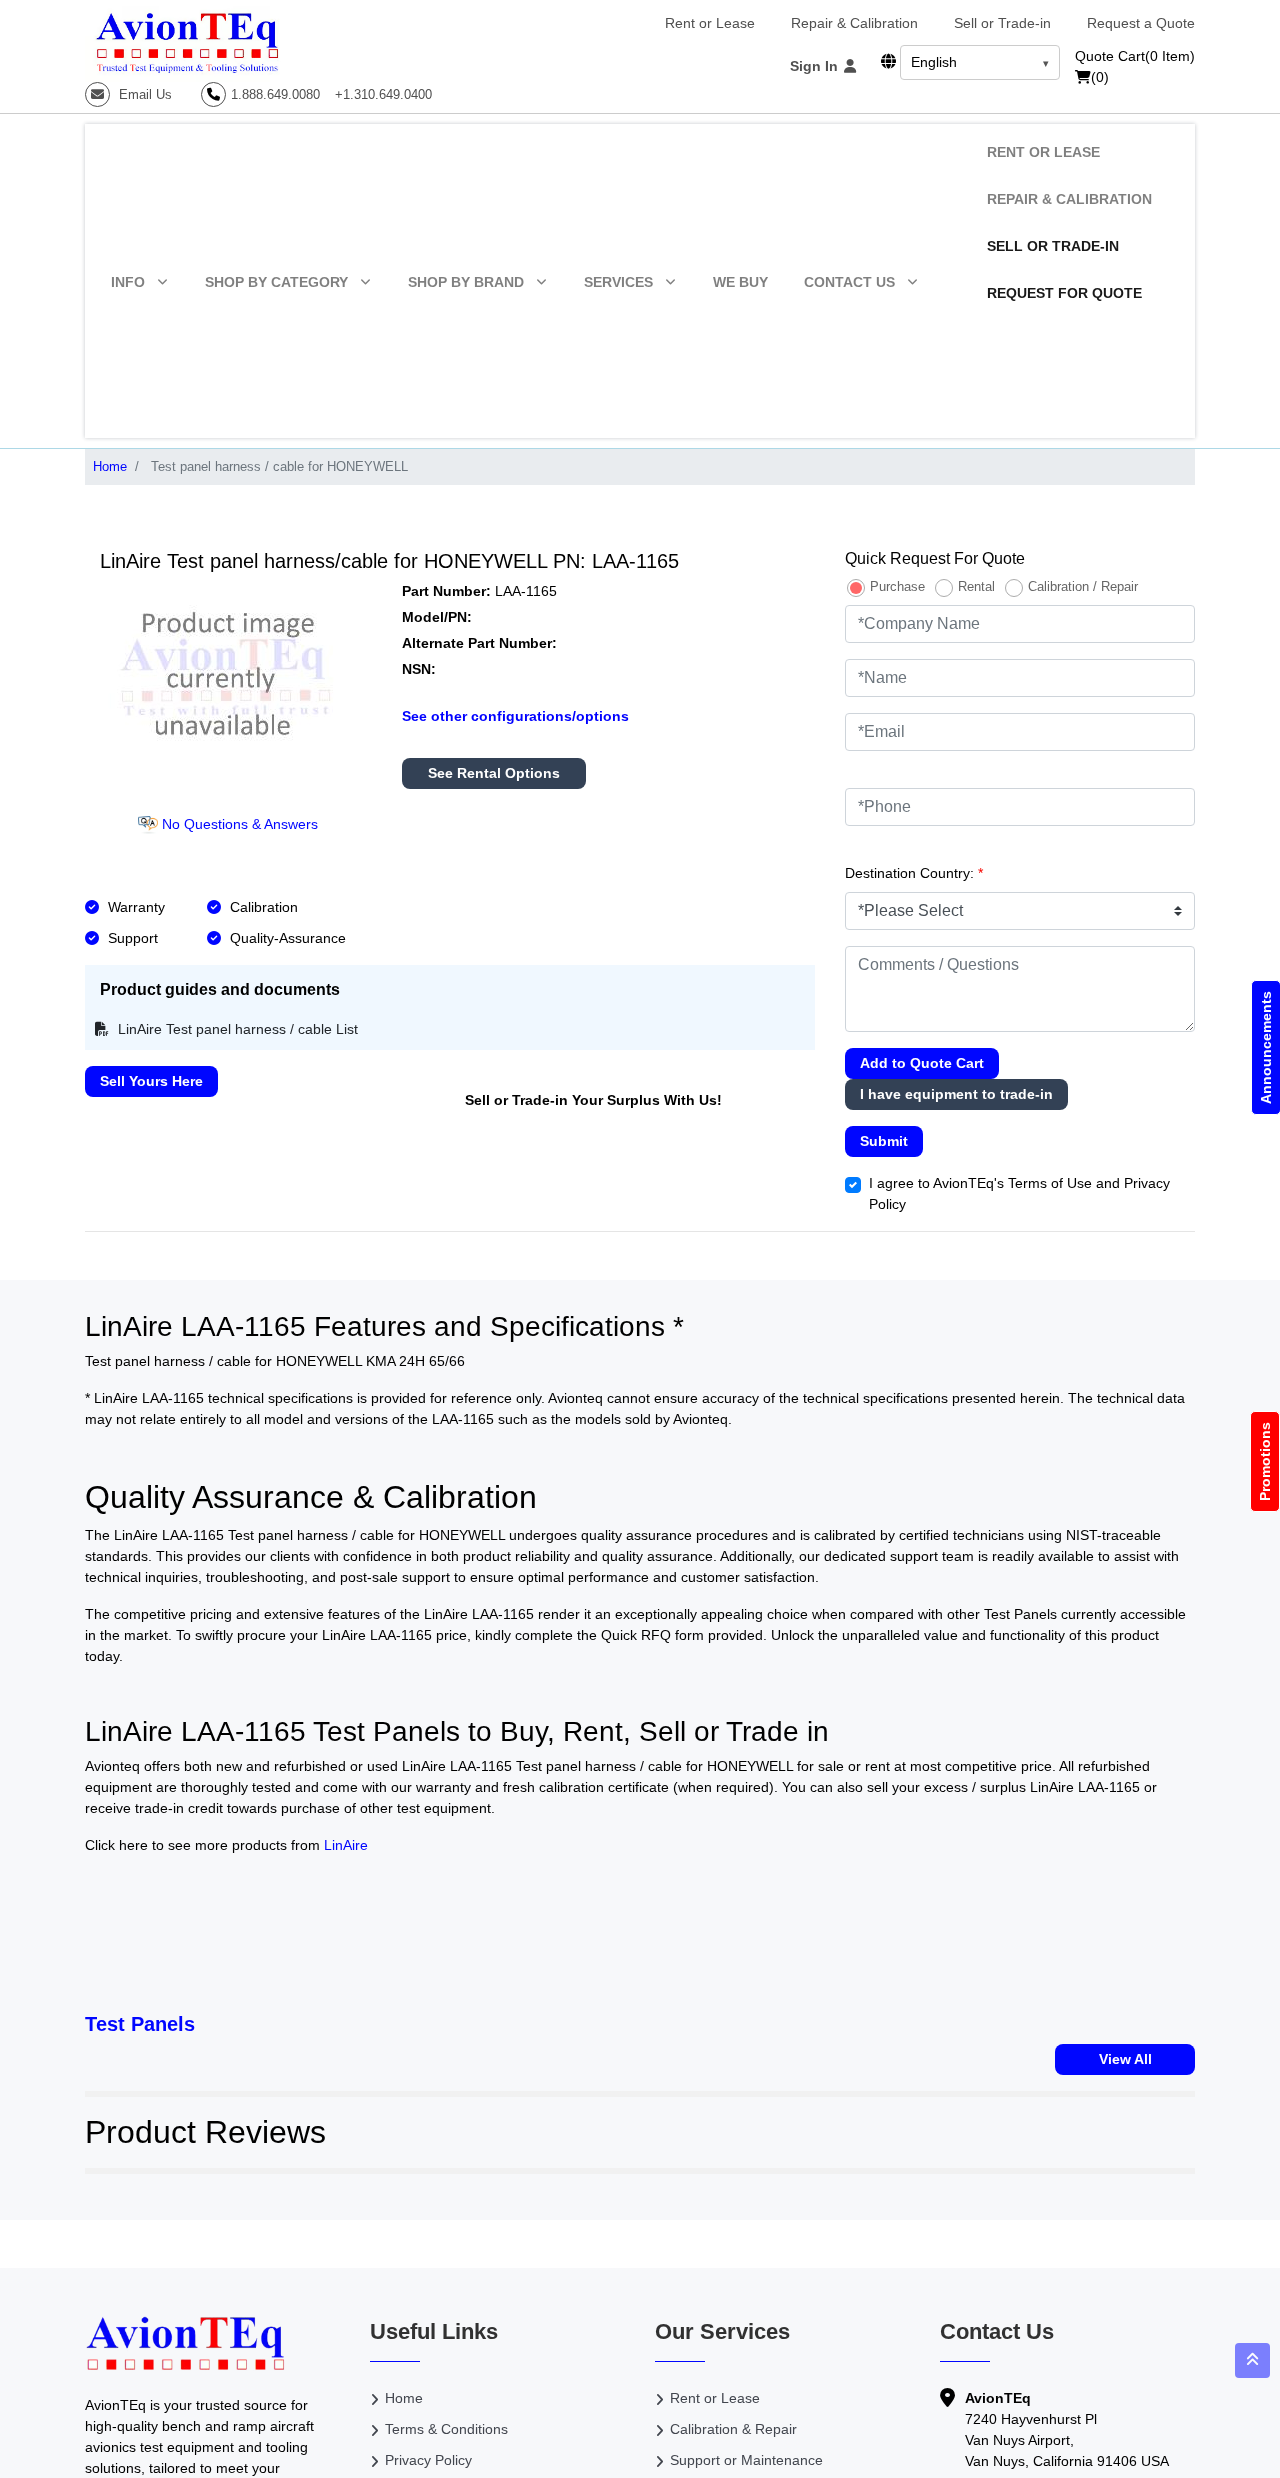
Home (110, 466)
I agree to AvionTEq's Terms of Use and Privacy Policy (1019, 1193)
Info (128, 282)
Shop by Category (276, 282)
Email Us (143, 94)
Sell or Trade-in (1002, 23)
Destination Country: (914, 873)
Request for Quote (1064, 293)
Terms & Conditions (446, 2429)
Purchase (897, 586)
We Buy (740, 282)
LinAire (346, 1845)
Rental (976, 586)
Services (618, 282)
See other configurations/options (515, 716)
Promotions (1265, 1461)
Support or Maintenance (746, 2460)
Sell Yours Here (151, 1081)
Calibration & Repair (733, 2429)
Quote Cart (1135, 56)
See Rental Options (494, 773)
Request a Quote (1141, 23)
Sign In (816, 66)
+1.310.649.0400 (383, 94)
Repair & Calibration (854, 23)
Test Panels (140, 2024)
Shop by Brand (466, 282)
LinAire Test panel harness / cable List (236, 1029)
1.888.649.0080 (275, 94)
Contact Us (849, 282)
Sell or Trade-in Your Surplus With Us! (593, 1100)
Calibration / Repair (1083, 586)
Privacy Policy (428, 2460)
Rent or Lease (710, 23)
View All (1125, 2059)
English (934, 62)
